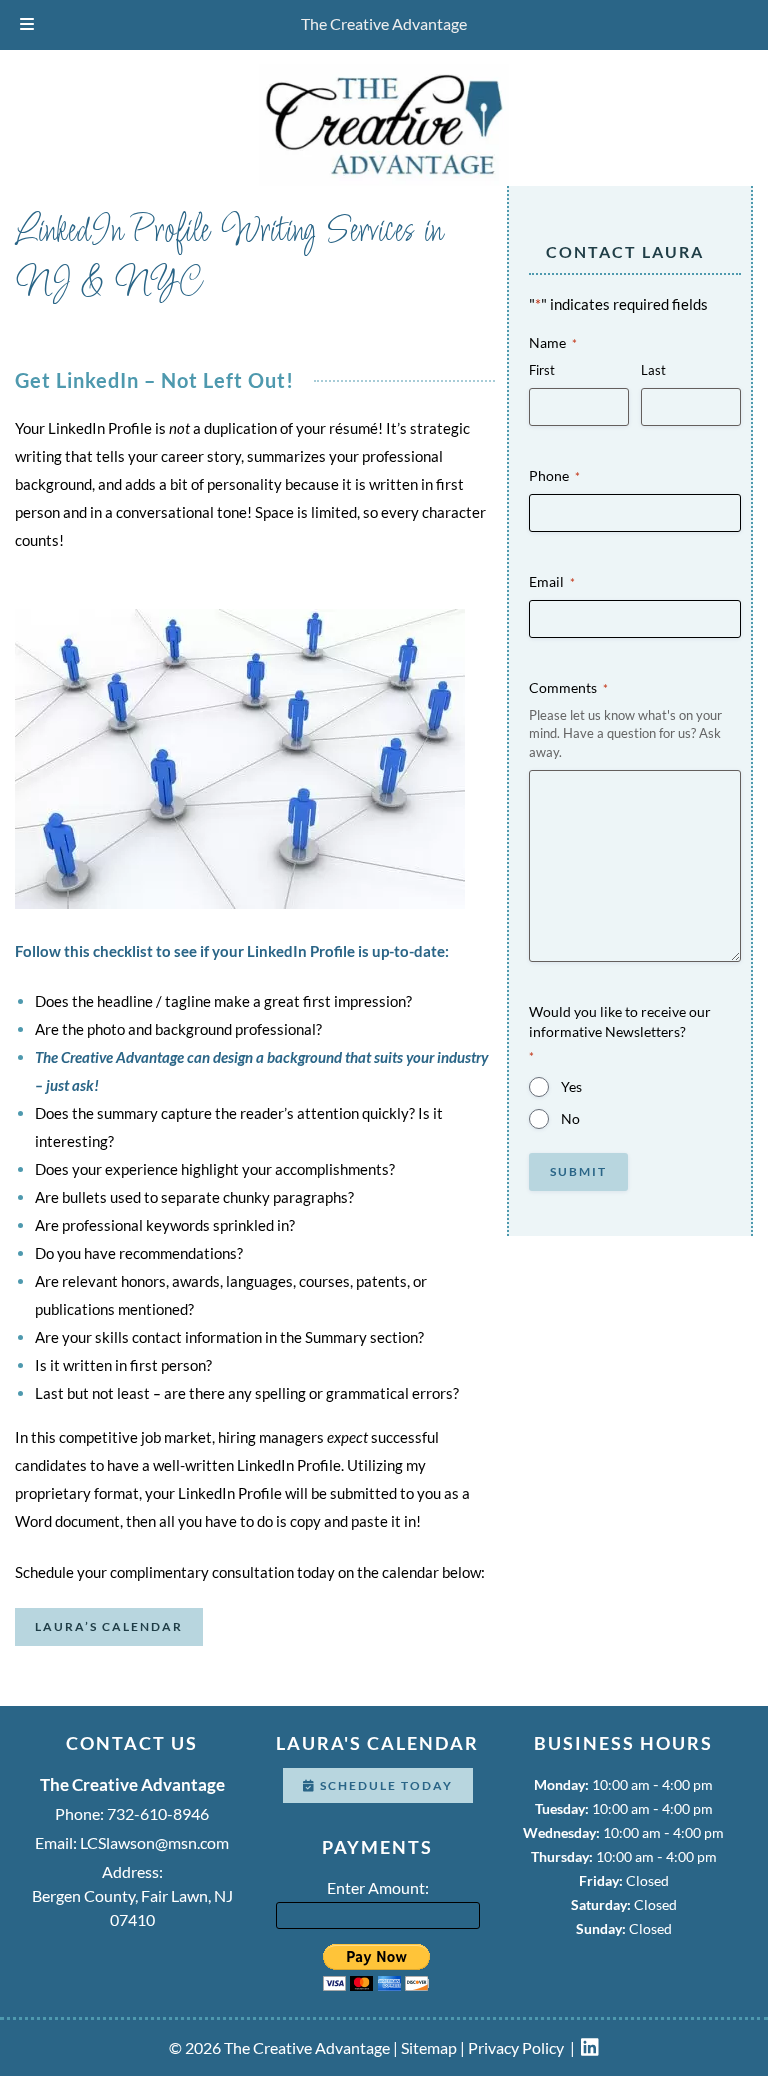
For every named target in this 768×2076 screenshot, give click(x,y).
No (570, 1118)
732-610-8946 (158, 1813)
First (542, 370)
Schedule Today (384, 1785)
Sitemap (429, 2047)
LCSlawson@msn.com (154, 1842)
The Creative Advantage (384, 23)
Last (653, 370)
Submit (578, 1171)
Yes (571, 1086)
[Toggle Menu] (27, 25)
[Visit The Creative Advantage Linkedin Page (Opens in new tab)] (590, 2047)
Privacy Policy (516, 2047)
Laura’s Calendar (109, 1626)
